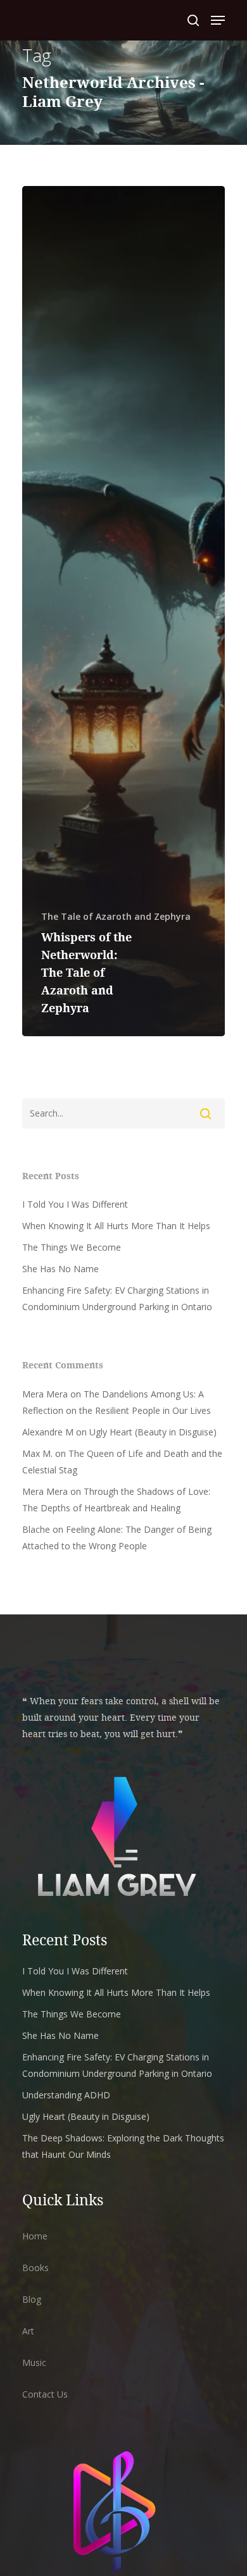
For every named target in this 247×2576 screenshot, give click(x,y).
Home (35, 2236)
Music (34, 2362)
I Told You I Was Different (75, 1204)
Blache (36, 1529)
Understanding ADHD (66, 2095)
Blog (32, 2299)
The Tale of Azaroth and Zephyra (116, 916)
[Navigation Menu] (218, 20)
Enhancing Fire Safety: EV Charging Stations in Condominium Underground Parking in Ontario (117, 1298)
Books (35, 2268)
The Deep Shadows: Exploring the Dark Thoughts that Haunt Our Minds (123, 2146)
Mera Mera (45, 1394)
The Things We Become (72, 1247)
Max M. (37, 1453)
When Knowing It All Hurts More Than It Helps (116, 1226)
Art (28, 2331)
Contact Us (45, 2394)
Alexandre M (48, 1432)
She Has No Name (60, 1269)
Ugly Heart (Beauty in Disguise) (153, 1432)
